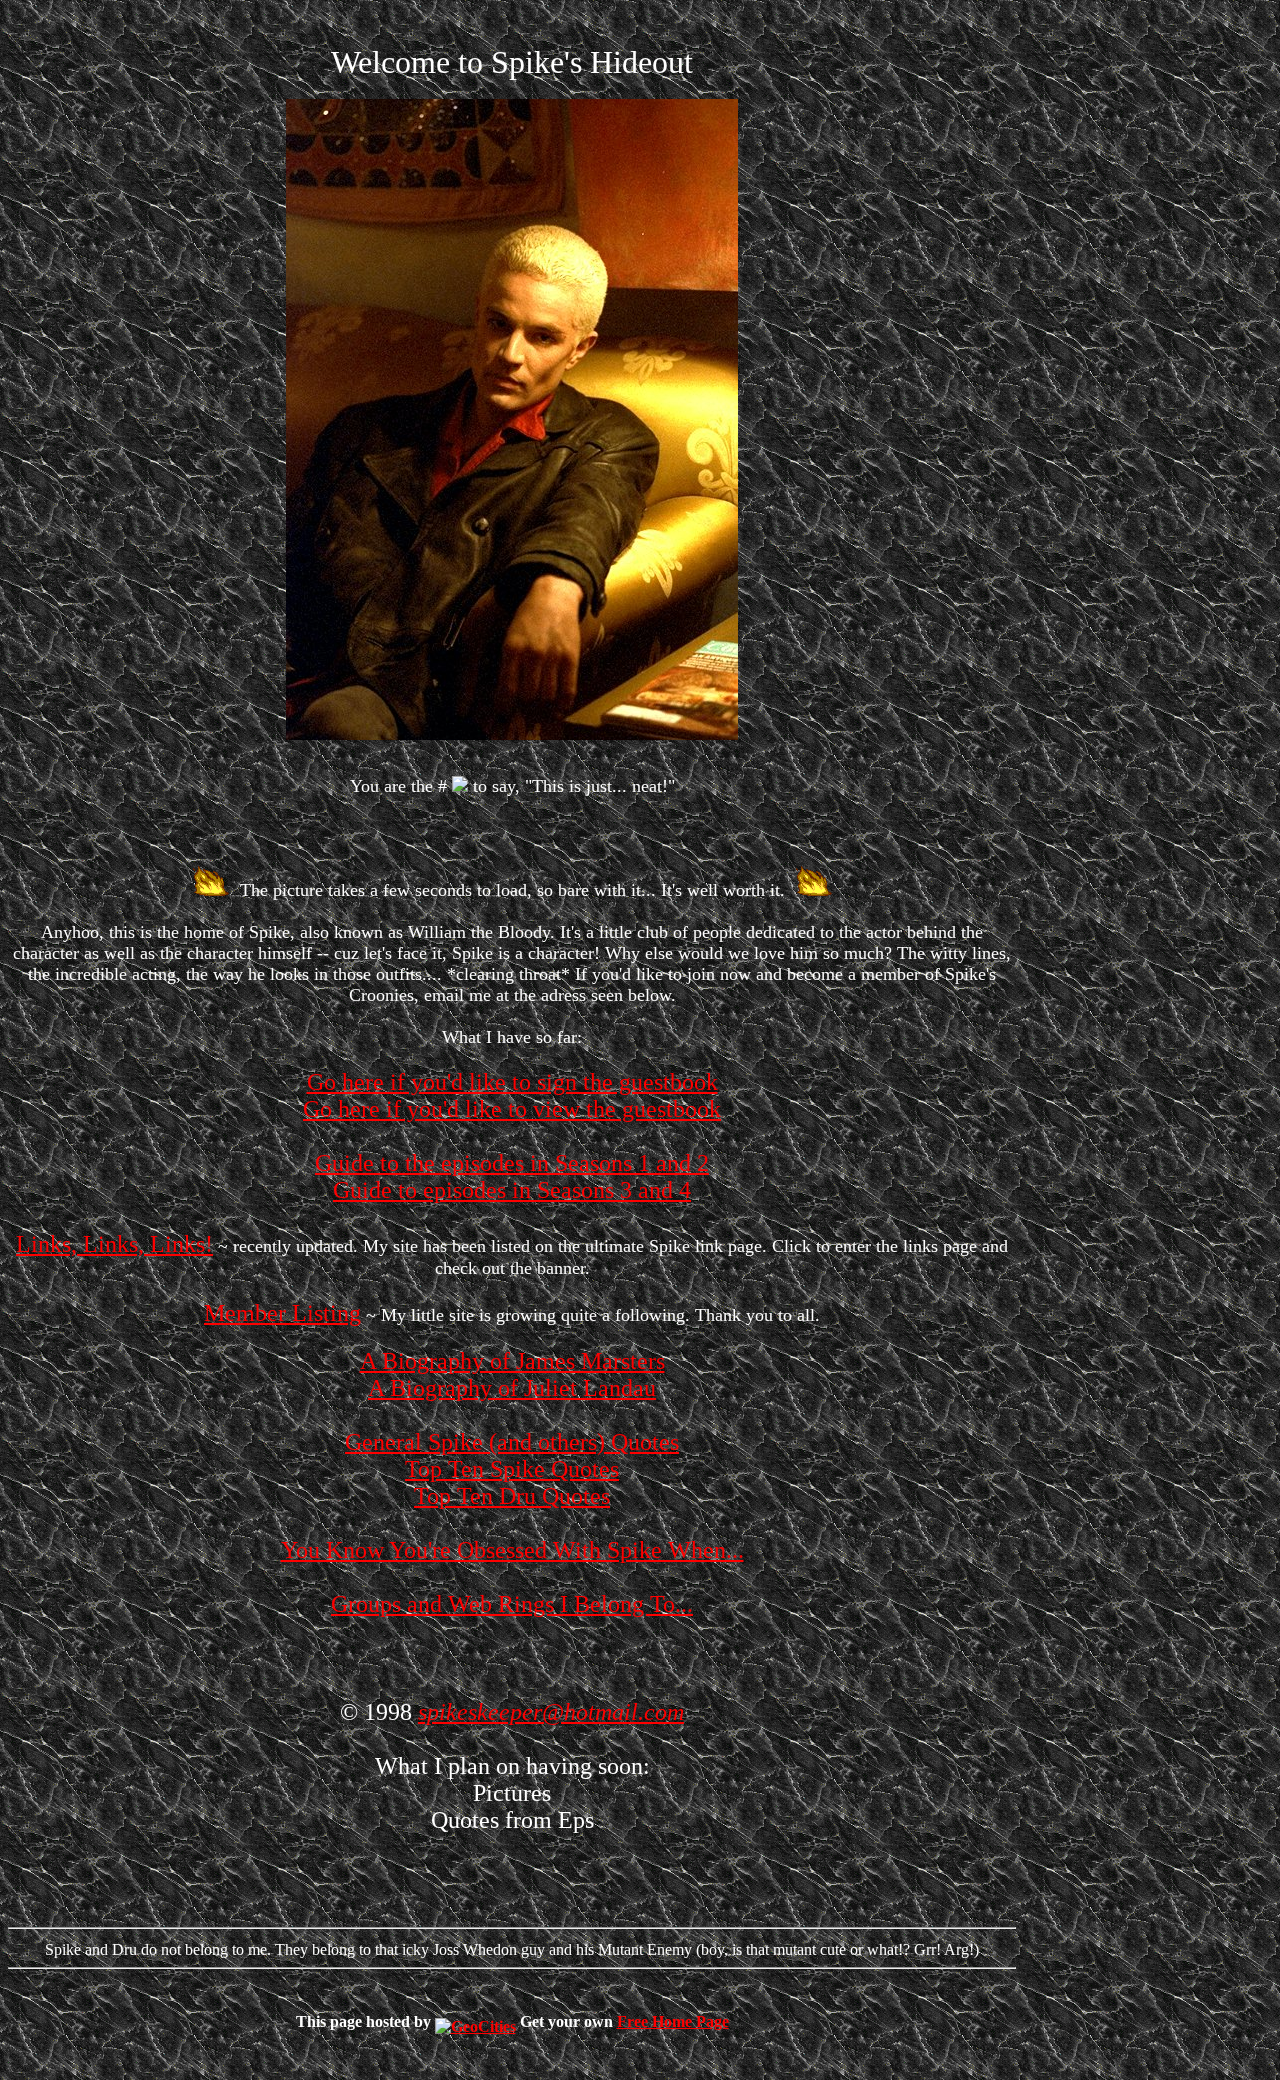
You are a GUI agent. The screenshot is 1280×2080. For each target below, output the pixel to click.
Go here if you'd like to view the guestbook (512, 1109)
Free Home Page (673, 2021)
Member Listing (282, 1313)
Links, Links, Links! (114, 1244)
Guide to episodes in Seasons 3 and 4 (512, 1190)
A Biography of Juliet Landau (512, 1388)
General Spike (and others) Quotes (512, 1442)
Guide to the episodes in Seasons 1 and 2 (512, 1163)
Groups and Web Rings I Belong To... (512, 1604)
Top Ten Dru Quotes (512, 1496)
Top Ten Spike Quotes (512, 1469)
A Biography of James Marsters (512, 1361)
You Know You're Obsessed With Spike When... (512, 1550)
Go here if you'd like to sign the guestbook (512, 1082)
